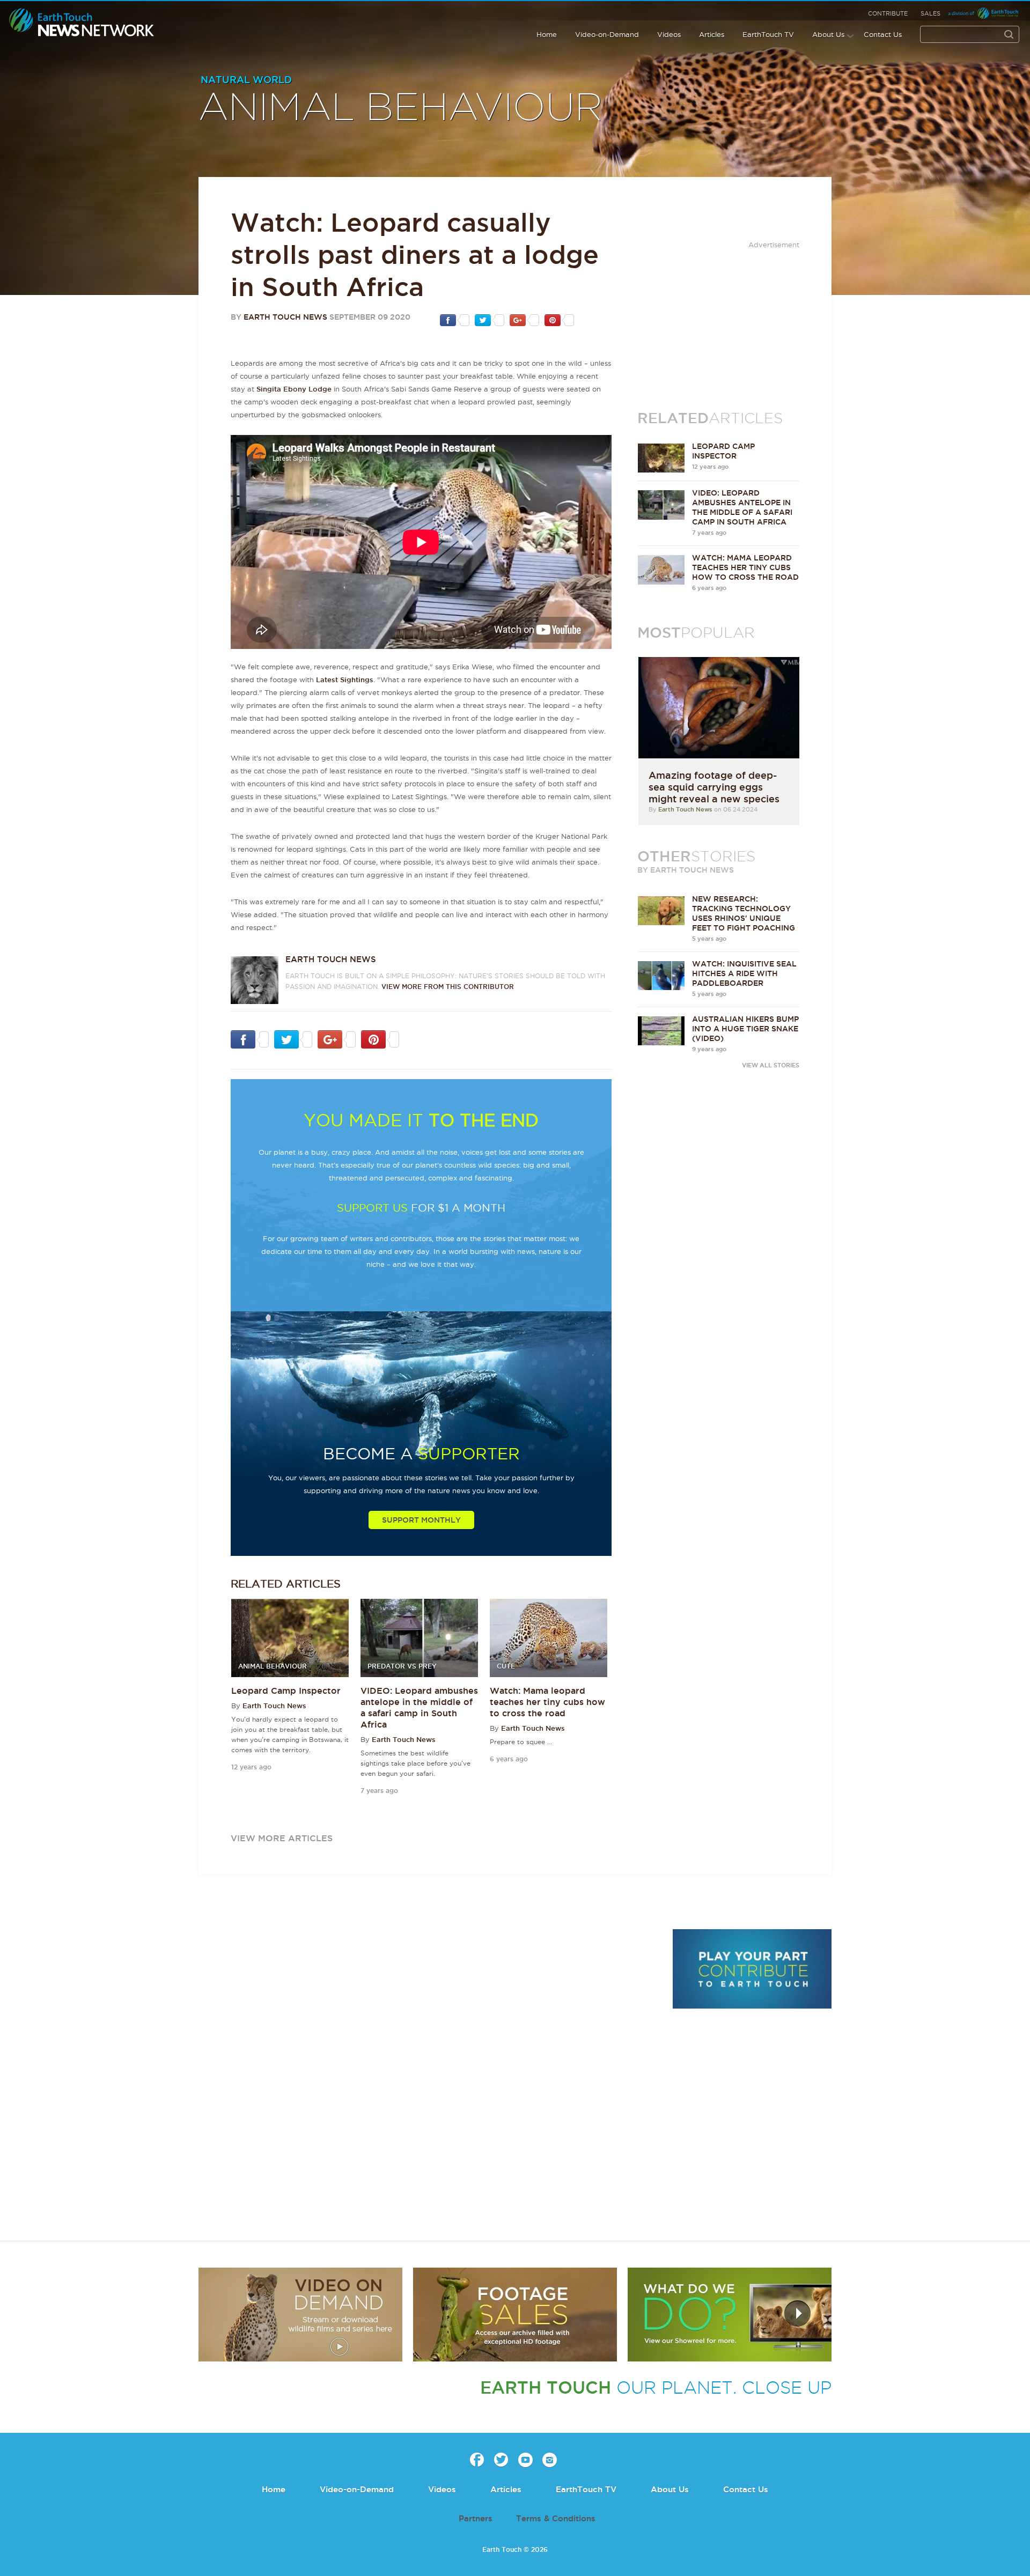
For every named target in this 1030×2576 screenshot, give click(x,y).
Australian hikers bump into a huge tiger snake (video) (745, 1029)
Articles (712, 34)
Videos (669, 34)
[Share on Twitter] (490, 320)
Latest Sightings (345, 680)
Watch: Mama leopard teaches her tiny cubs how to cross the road (547, 1702)
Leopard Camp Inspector (286, 1691)
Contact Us (883, 34)
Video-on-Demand (607, 34)
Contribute (888, 13)
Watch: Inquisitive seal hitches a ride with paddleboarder (744, 973)
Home (547, 34)
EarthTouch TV (768, 34)
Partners (476, 2518)
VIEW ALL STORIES (771, 1065)
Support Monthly (421, 1520)
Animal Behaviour (401, 108)
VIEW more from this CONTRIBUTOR (448, 987)
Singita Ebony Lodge (294, 389)
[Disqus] (429, 2076)
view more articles (282, 1838)
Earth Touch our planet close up (82, 23)
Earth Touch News (285, 317)
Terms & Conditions (556, 2518)
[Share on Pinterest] (559, 320)
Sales (930, 13)
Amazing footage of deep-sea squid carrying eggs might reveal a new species (714, 787)
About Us (828, 34)
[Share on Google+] (524, 320)
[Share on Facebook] (455, 320)
